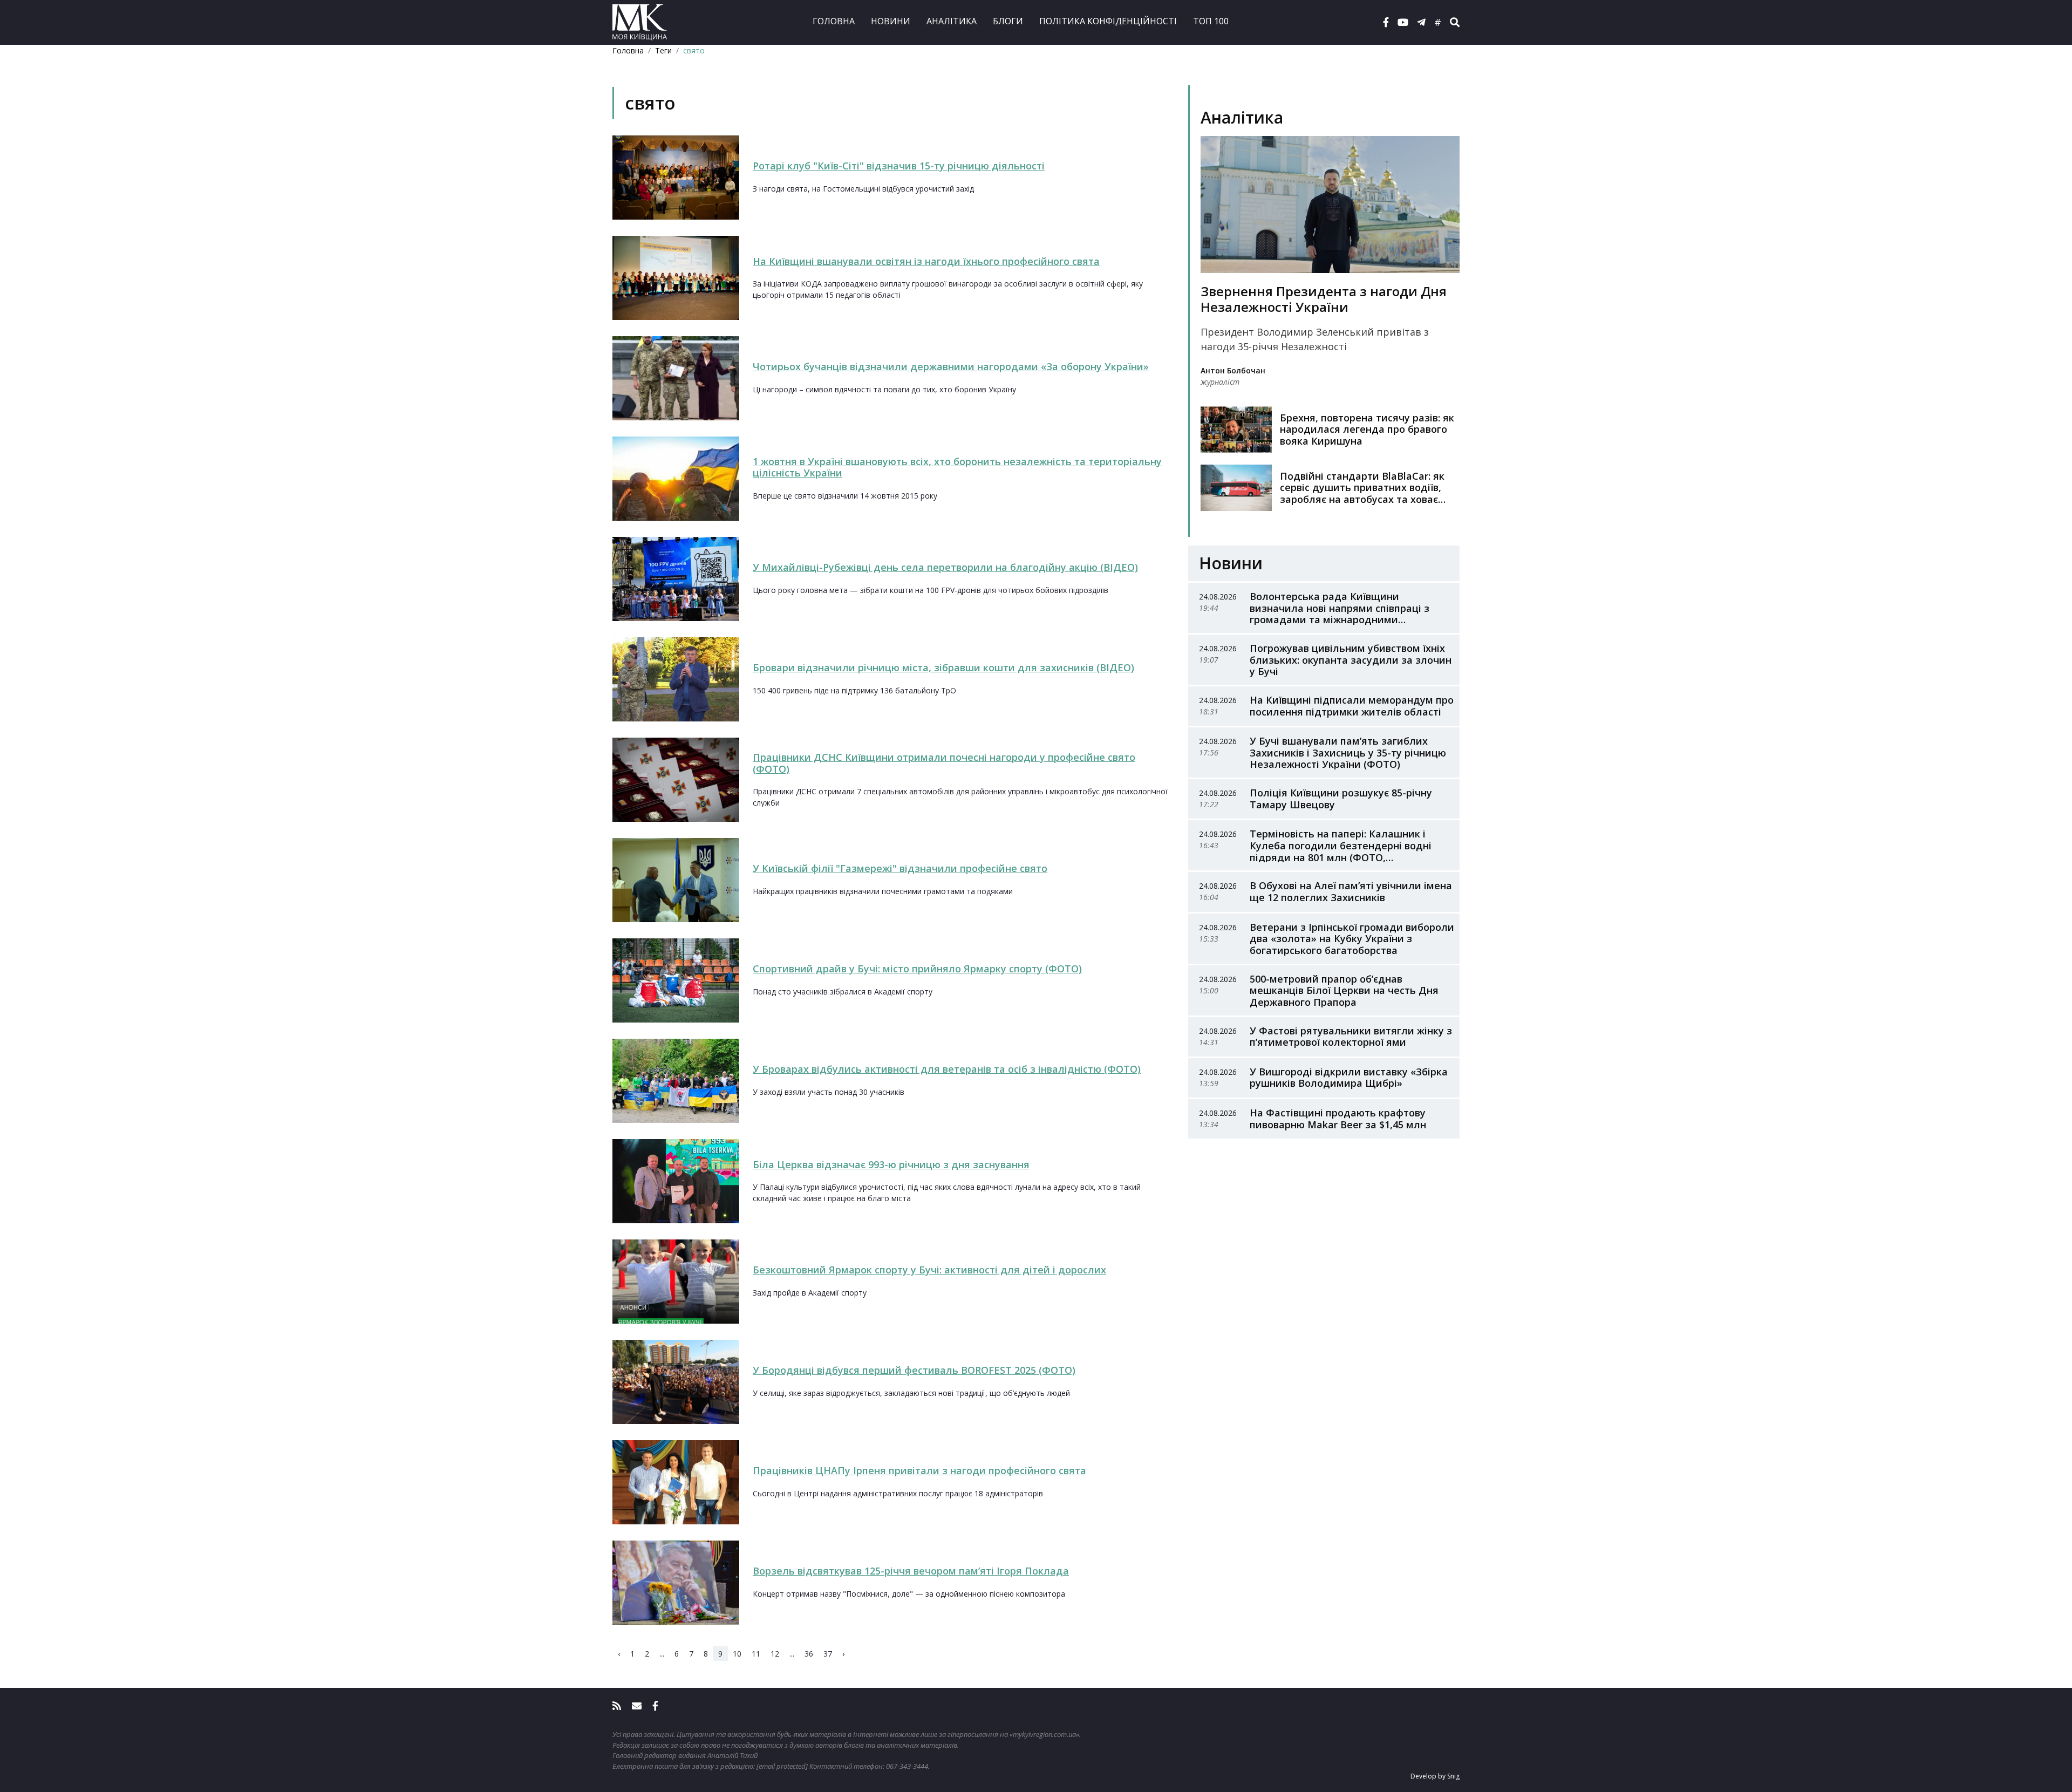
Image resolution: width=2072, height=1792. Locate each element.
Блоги (1008, 21)
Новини (891, 21)
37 (828, 1654)
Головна (834, 21)
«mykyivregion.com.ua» (1044, 1734)
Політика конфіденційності (1108, 21)
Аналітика (952, 21)
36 (809, 1654)
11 (756, 1654)
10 (737, 1654)
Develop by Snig (1435, 1776)
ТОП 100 (1211, 21)
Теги (663, 50)
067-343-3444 (907, 1766)
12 (775, 1654)
